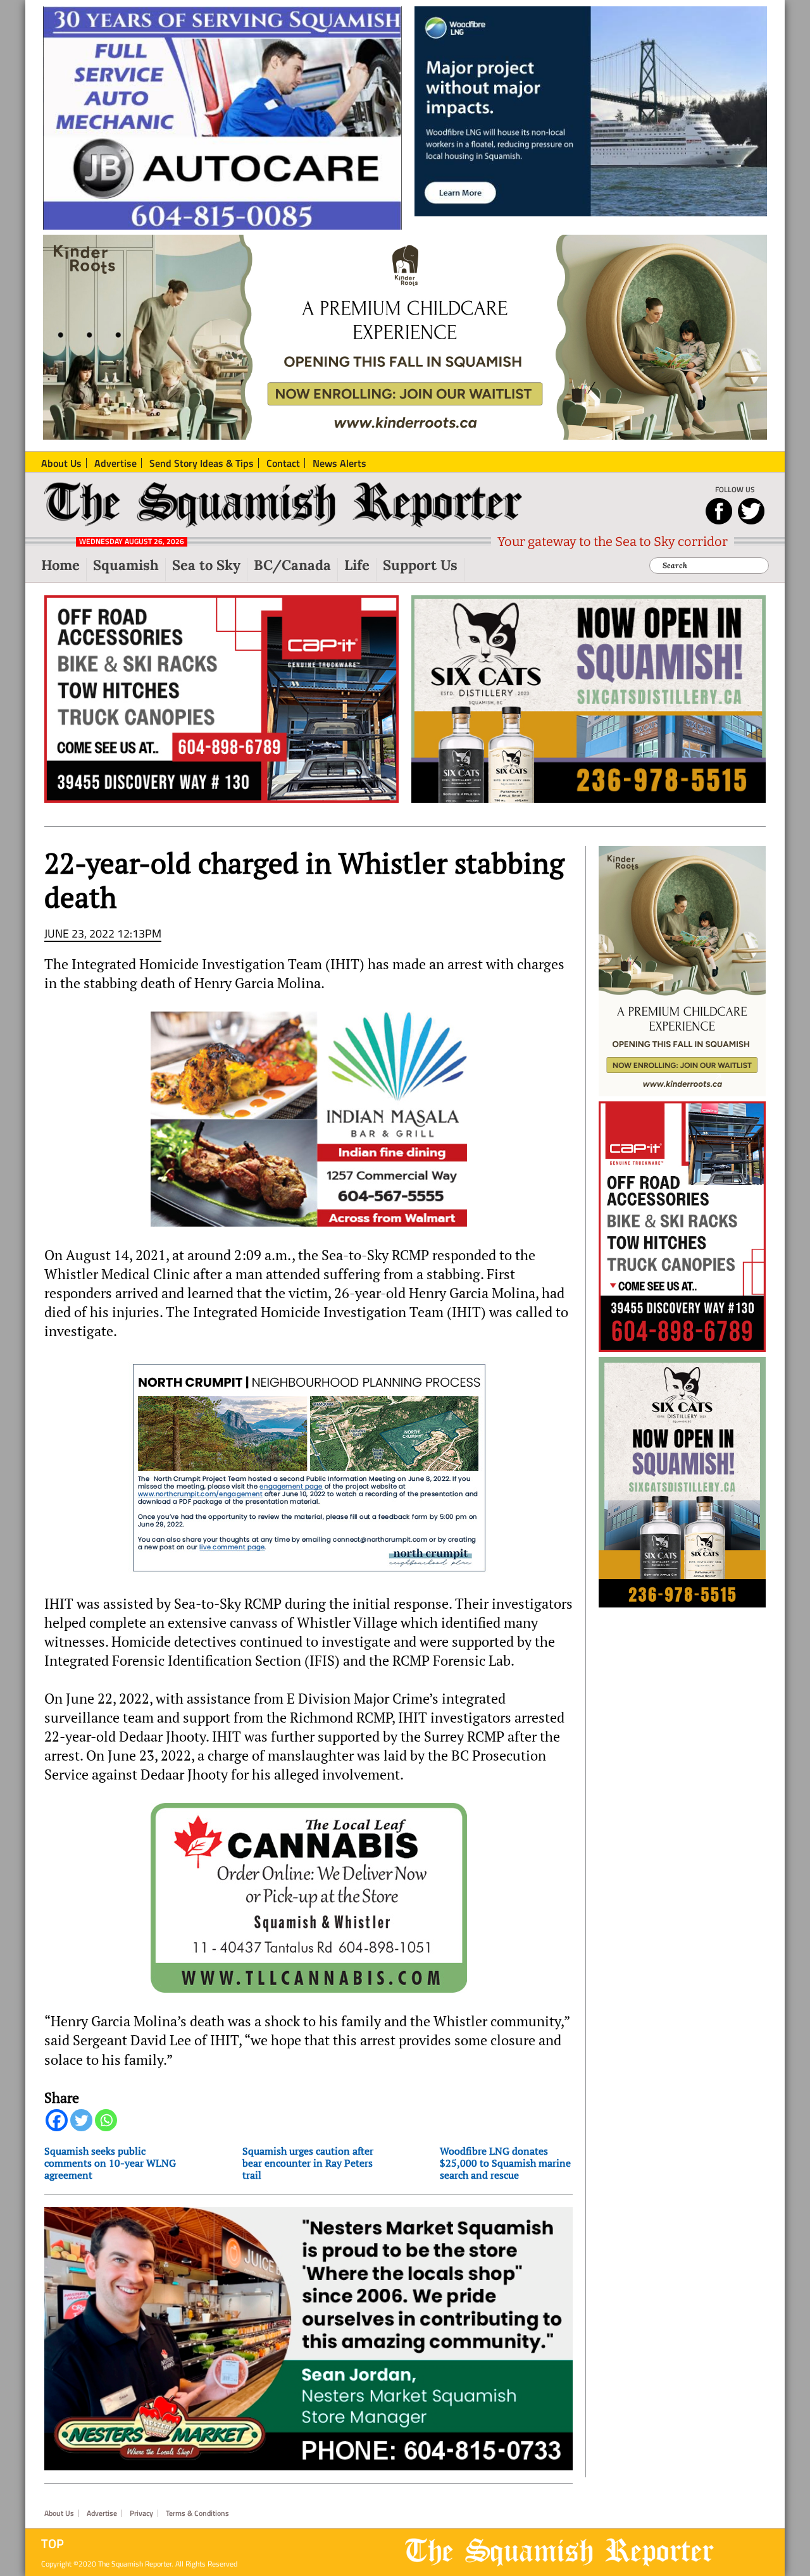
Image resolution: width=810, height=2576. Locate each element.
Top (53, 2544)
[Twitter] (81, 2120)
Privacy (141, 2513)
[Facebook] (57, 2120)
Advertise (102, 2513)
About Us (59, 2513)
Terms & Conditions (197, 2513)
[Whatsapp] (106, 2120)
